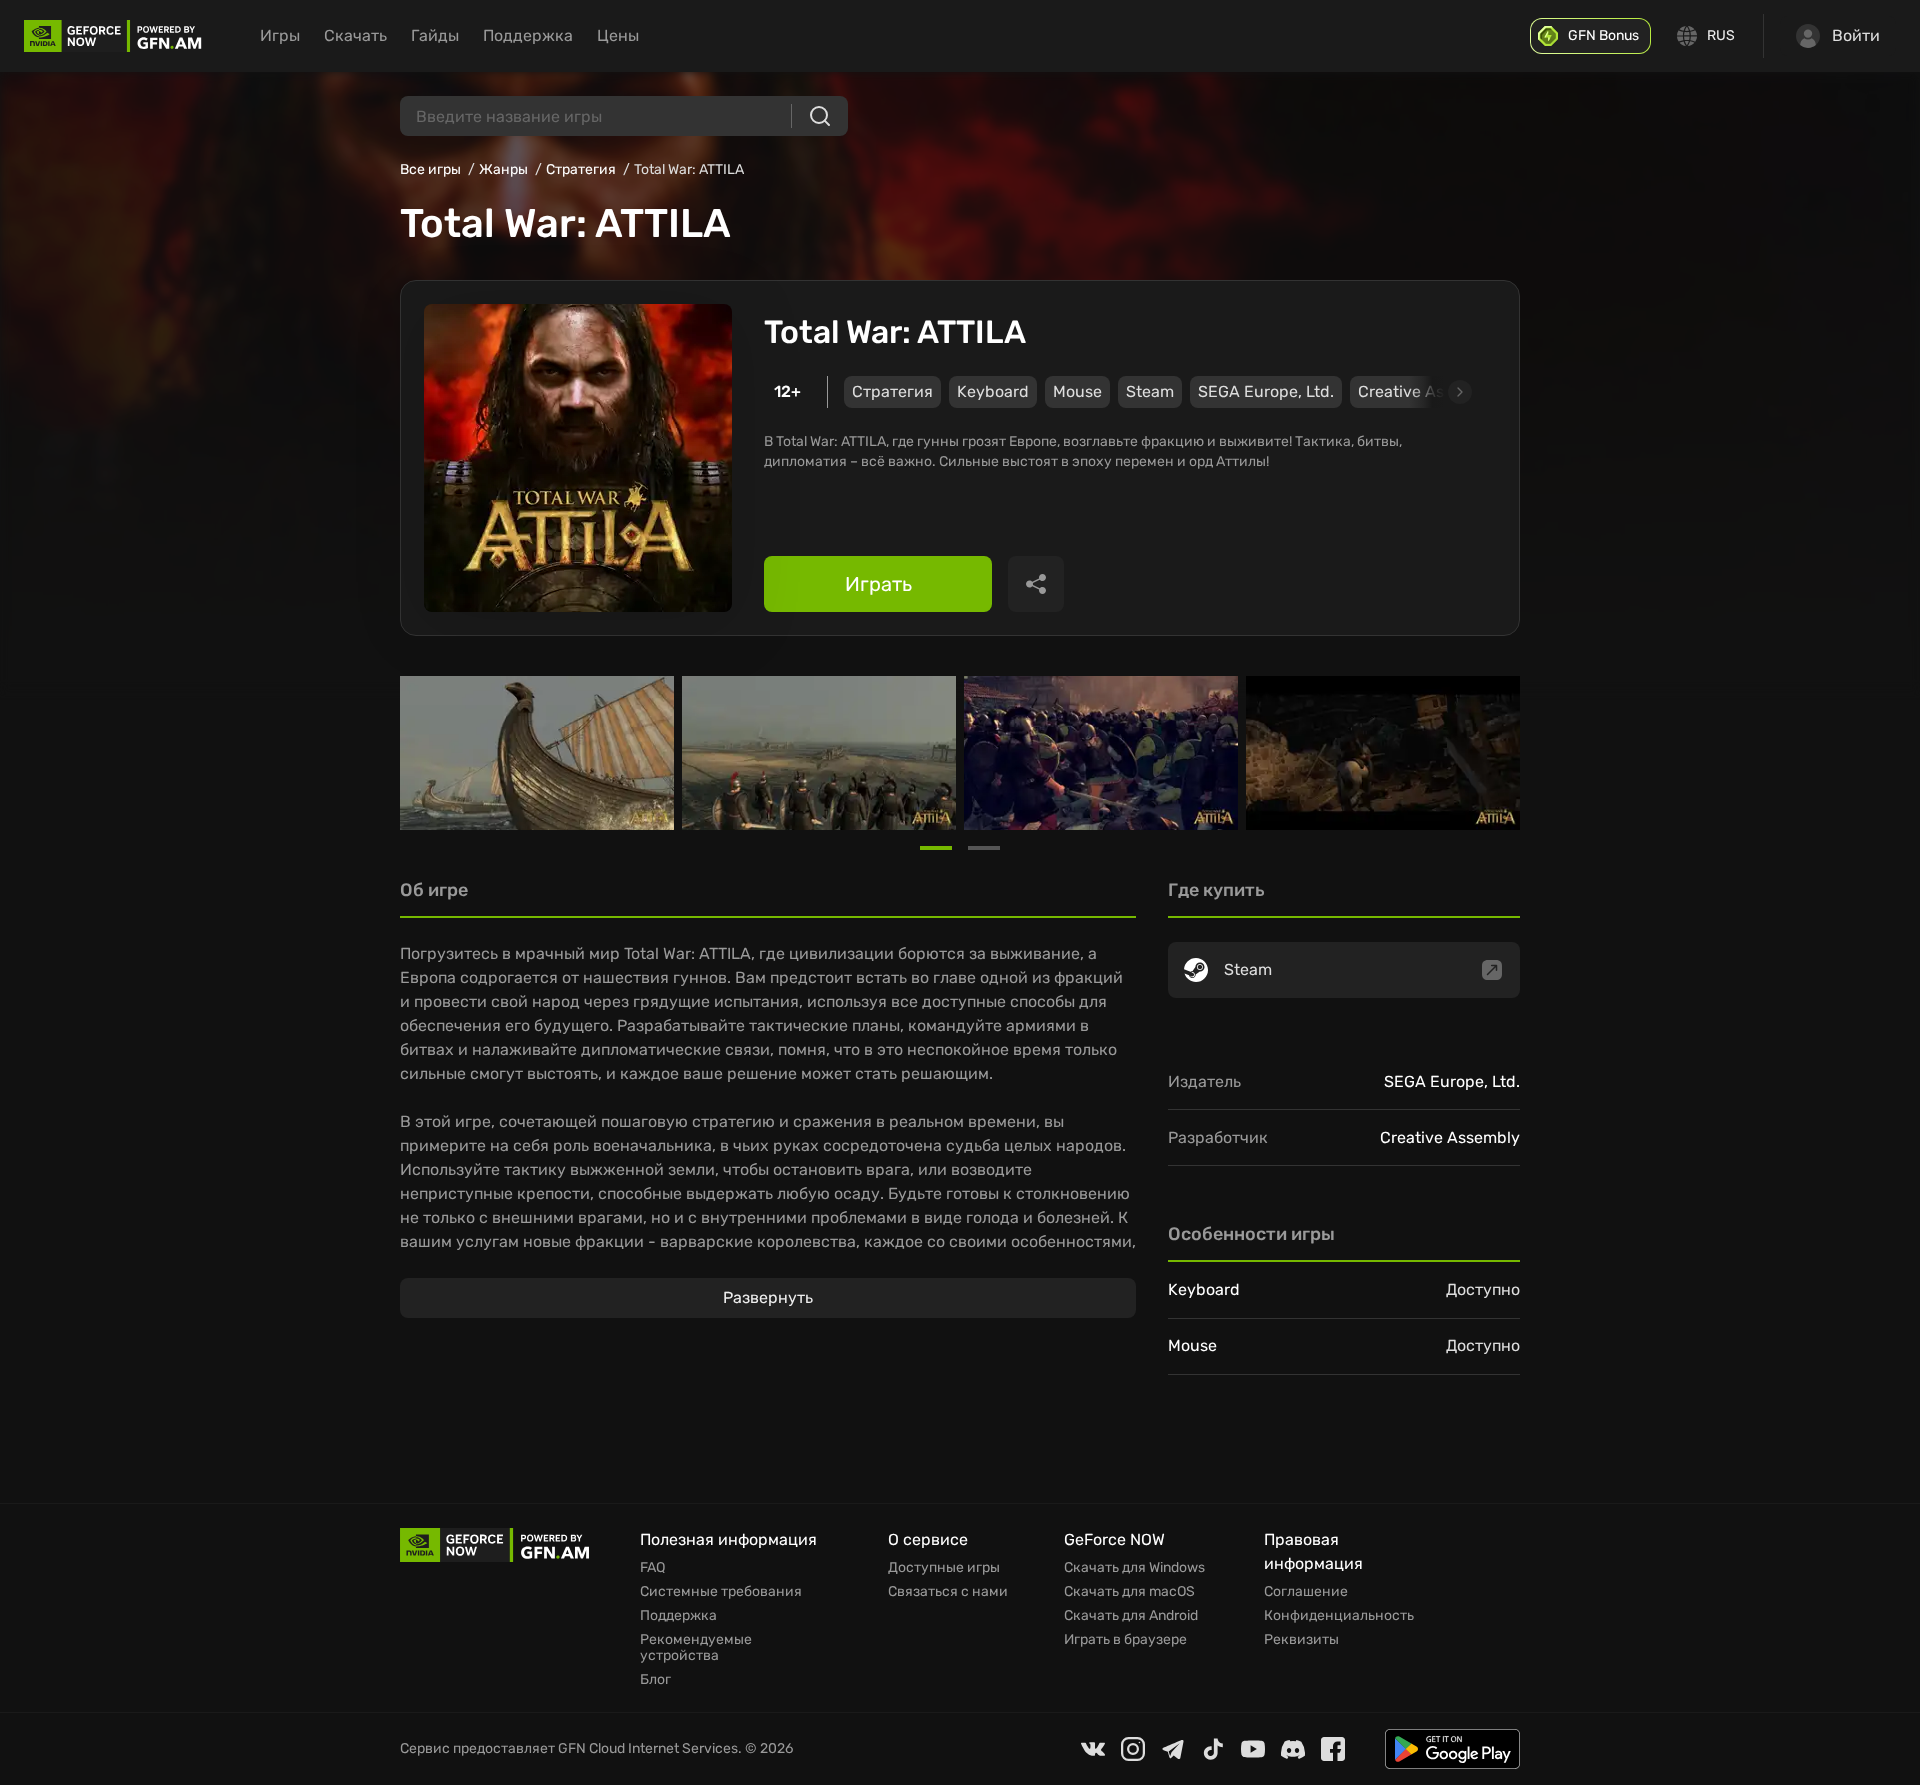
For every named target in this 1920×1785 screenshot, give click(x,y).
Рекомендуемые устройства (696, 1648)
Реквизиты (1301, 1640)
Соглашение (1306, 1592)
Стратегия (581, 169)
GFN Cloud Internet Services (648, 1748)
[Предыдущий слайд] (424, 753)
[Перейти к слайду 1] (936, 848)
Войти (1856, 35)
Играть (878, 584)
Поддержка (528, 35)
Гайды (435, 35)
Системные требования (721, 1592)
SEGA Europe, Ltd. (1266, 391)
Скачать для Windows (1134, 1568)
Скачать (355, 35)
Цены (618, 35)
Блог (655, 1680)
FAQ (652, 1568)
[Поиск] (820, 116)
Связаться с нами (948, 1592)
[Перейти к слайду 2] (984, 848)
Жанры (503, 169)
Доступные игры (944, 1568)
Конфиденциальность (1339, 1616)
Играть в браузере (1125, 1640)
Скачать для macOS (1129, 1592)
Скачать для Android (1131, 1616)
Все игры (430, 169)
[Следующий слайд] (1437, 392)
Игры (280, 35)
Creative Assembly (1450, 1137)
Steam (1150, 391)
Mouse (1077, 391)
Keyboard (993, 391)
